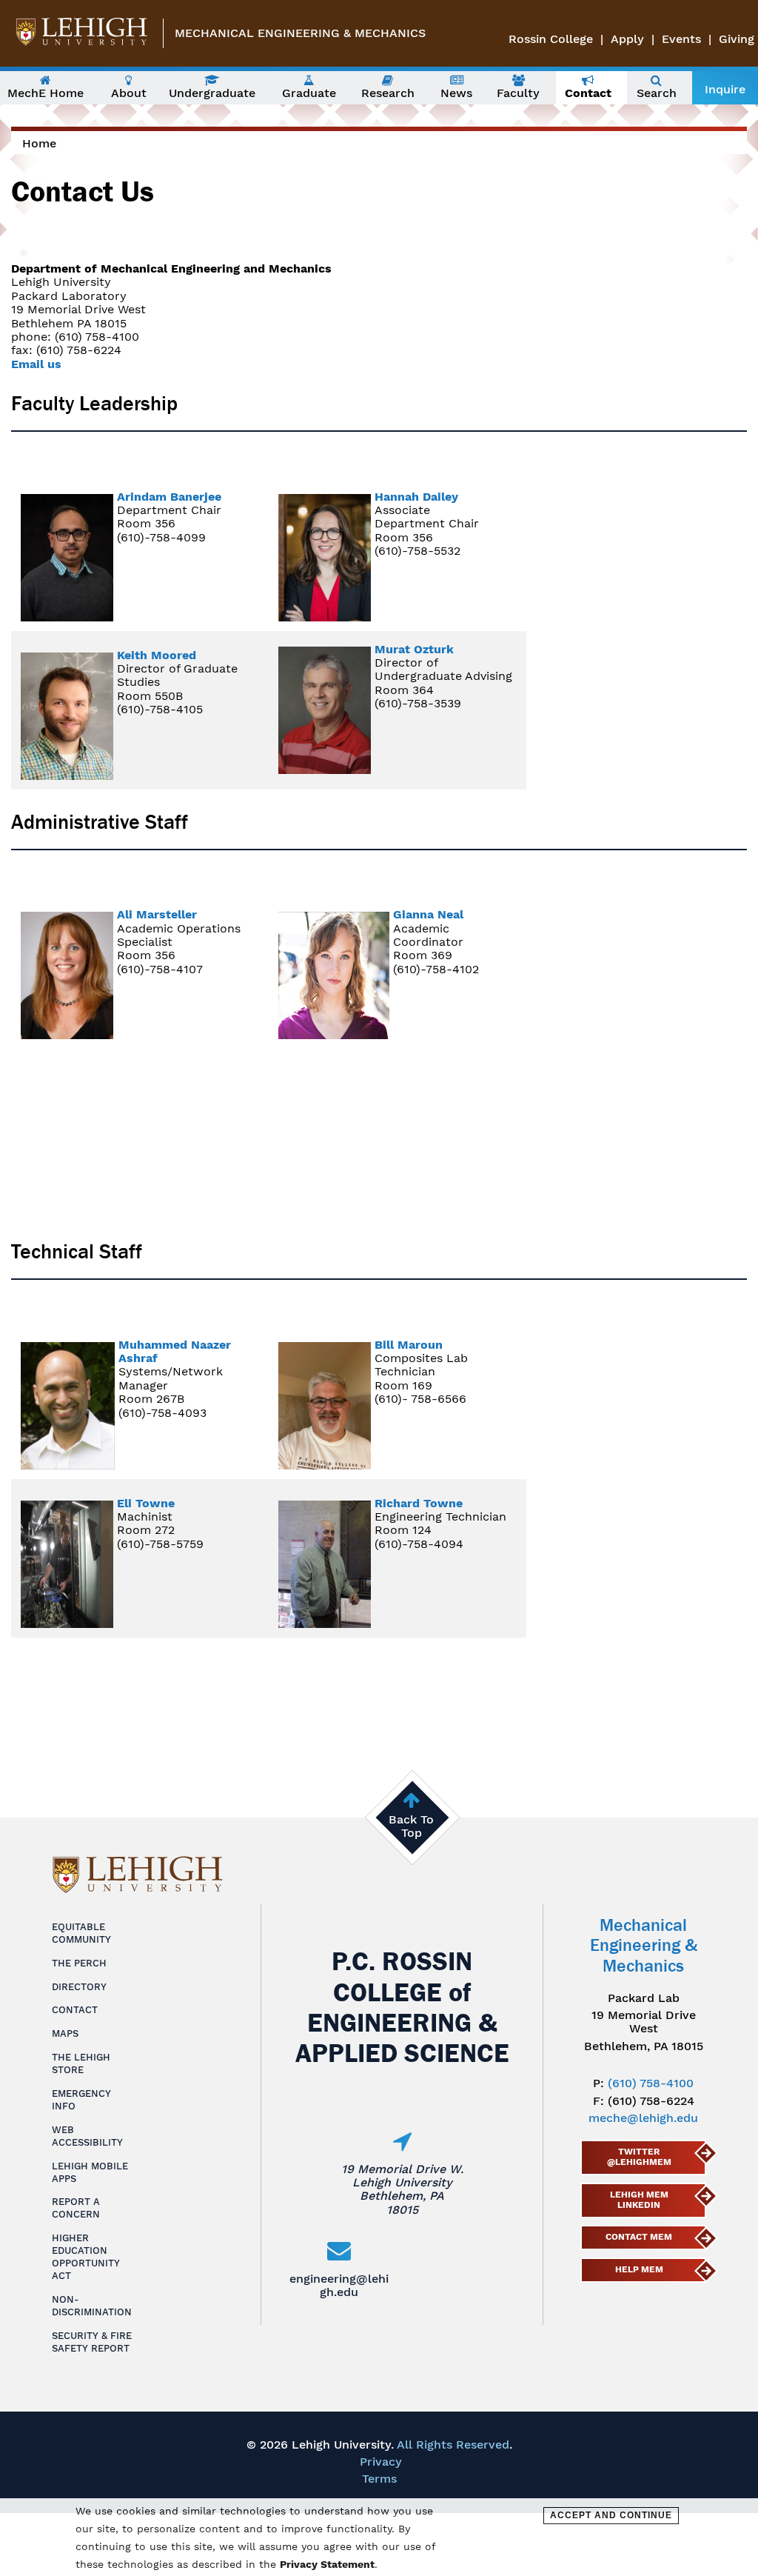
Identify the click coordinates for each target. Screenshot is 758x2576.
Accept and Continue (611, 2515)
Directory (79, 1987)
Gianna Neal (428, 914)
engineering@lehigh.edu (339, 2285)
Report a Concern (76, 2208)
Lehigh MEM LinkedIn (639, 2200)
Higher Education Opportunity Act (86, 2257)
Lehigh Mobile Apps (90, 2172)
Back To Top (411, 1826)
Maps (65, 2033)
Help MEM (639, 2269)
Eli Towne (146, 1503)
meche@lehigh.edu (643, 2118)
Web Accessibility (87, 2136)
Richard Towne (419, 1503)
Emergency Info (81, 2100)
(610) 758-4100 (651, 2083)
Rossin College (551, 39)
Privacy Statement (327, 2564)
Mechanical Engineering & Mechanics (300, 33)
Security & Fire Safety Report (92, 2342)
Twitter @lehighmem (639, 2157)
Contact (75, 2010)
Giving (737, 39)
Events (681, 39)
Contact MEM (639, 2237)
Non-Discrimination (92, 2306)
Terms (379, 2479)
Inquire (725, 89)
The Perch (79, 1963)
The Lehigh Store (81, 2063)
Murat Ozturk (414, 649)
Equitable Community (81, 1933)
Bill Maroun (409, 1345)
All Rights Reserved (453, 2445)
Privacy (381, 2462)
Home (39, 143)
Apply (627, 39)
